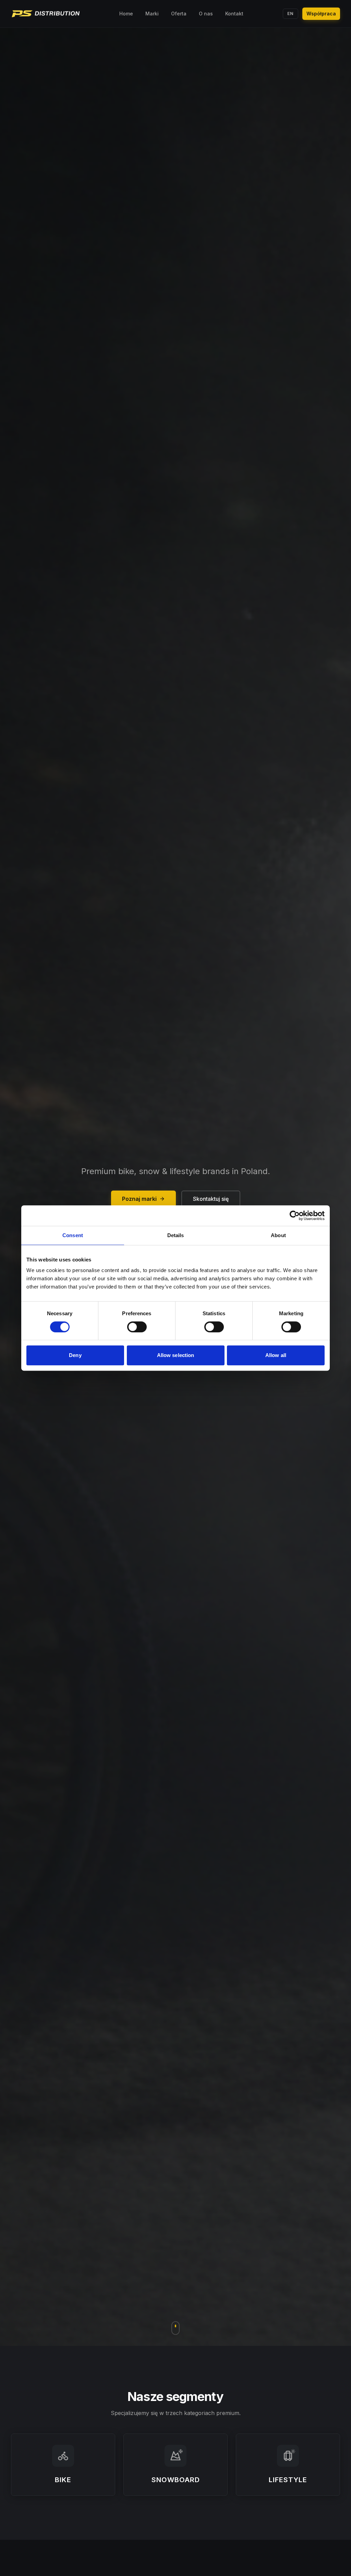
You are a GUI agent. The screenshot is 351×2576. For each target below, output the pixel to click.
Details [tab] (176, 1235)
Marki (152, 14)
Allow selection (176, 1355)
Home (126, 14)
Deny (75, 1355)
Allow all (276, 1355)
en (291, 14)
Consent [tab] (73, 1235)
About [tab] (278, 1235)
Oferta (179, 14)
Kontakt (234, 14)
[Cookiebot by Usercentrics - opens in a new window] (295, 1216)
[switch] (137, 1327)
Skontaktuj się (211, 1199)
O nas (206, 14)
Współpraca (321, 14)
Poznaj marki (139, 1199)
